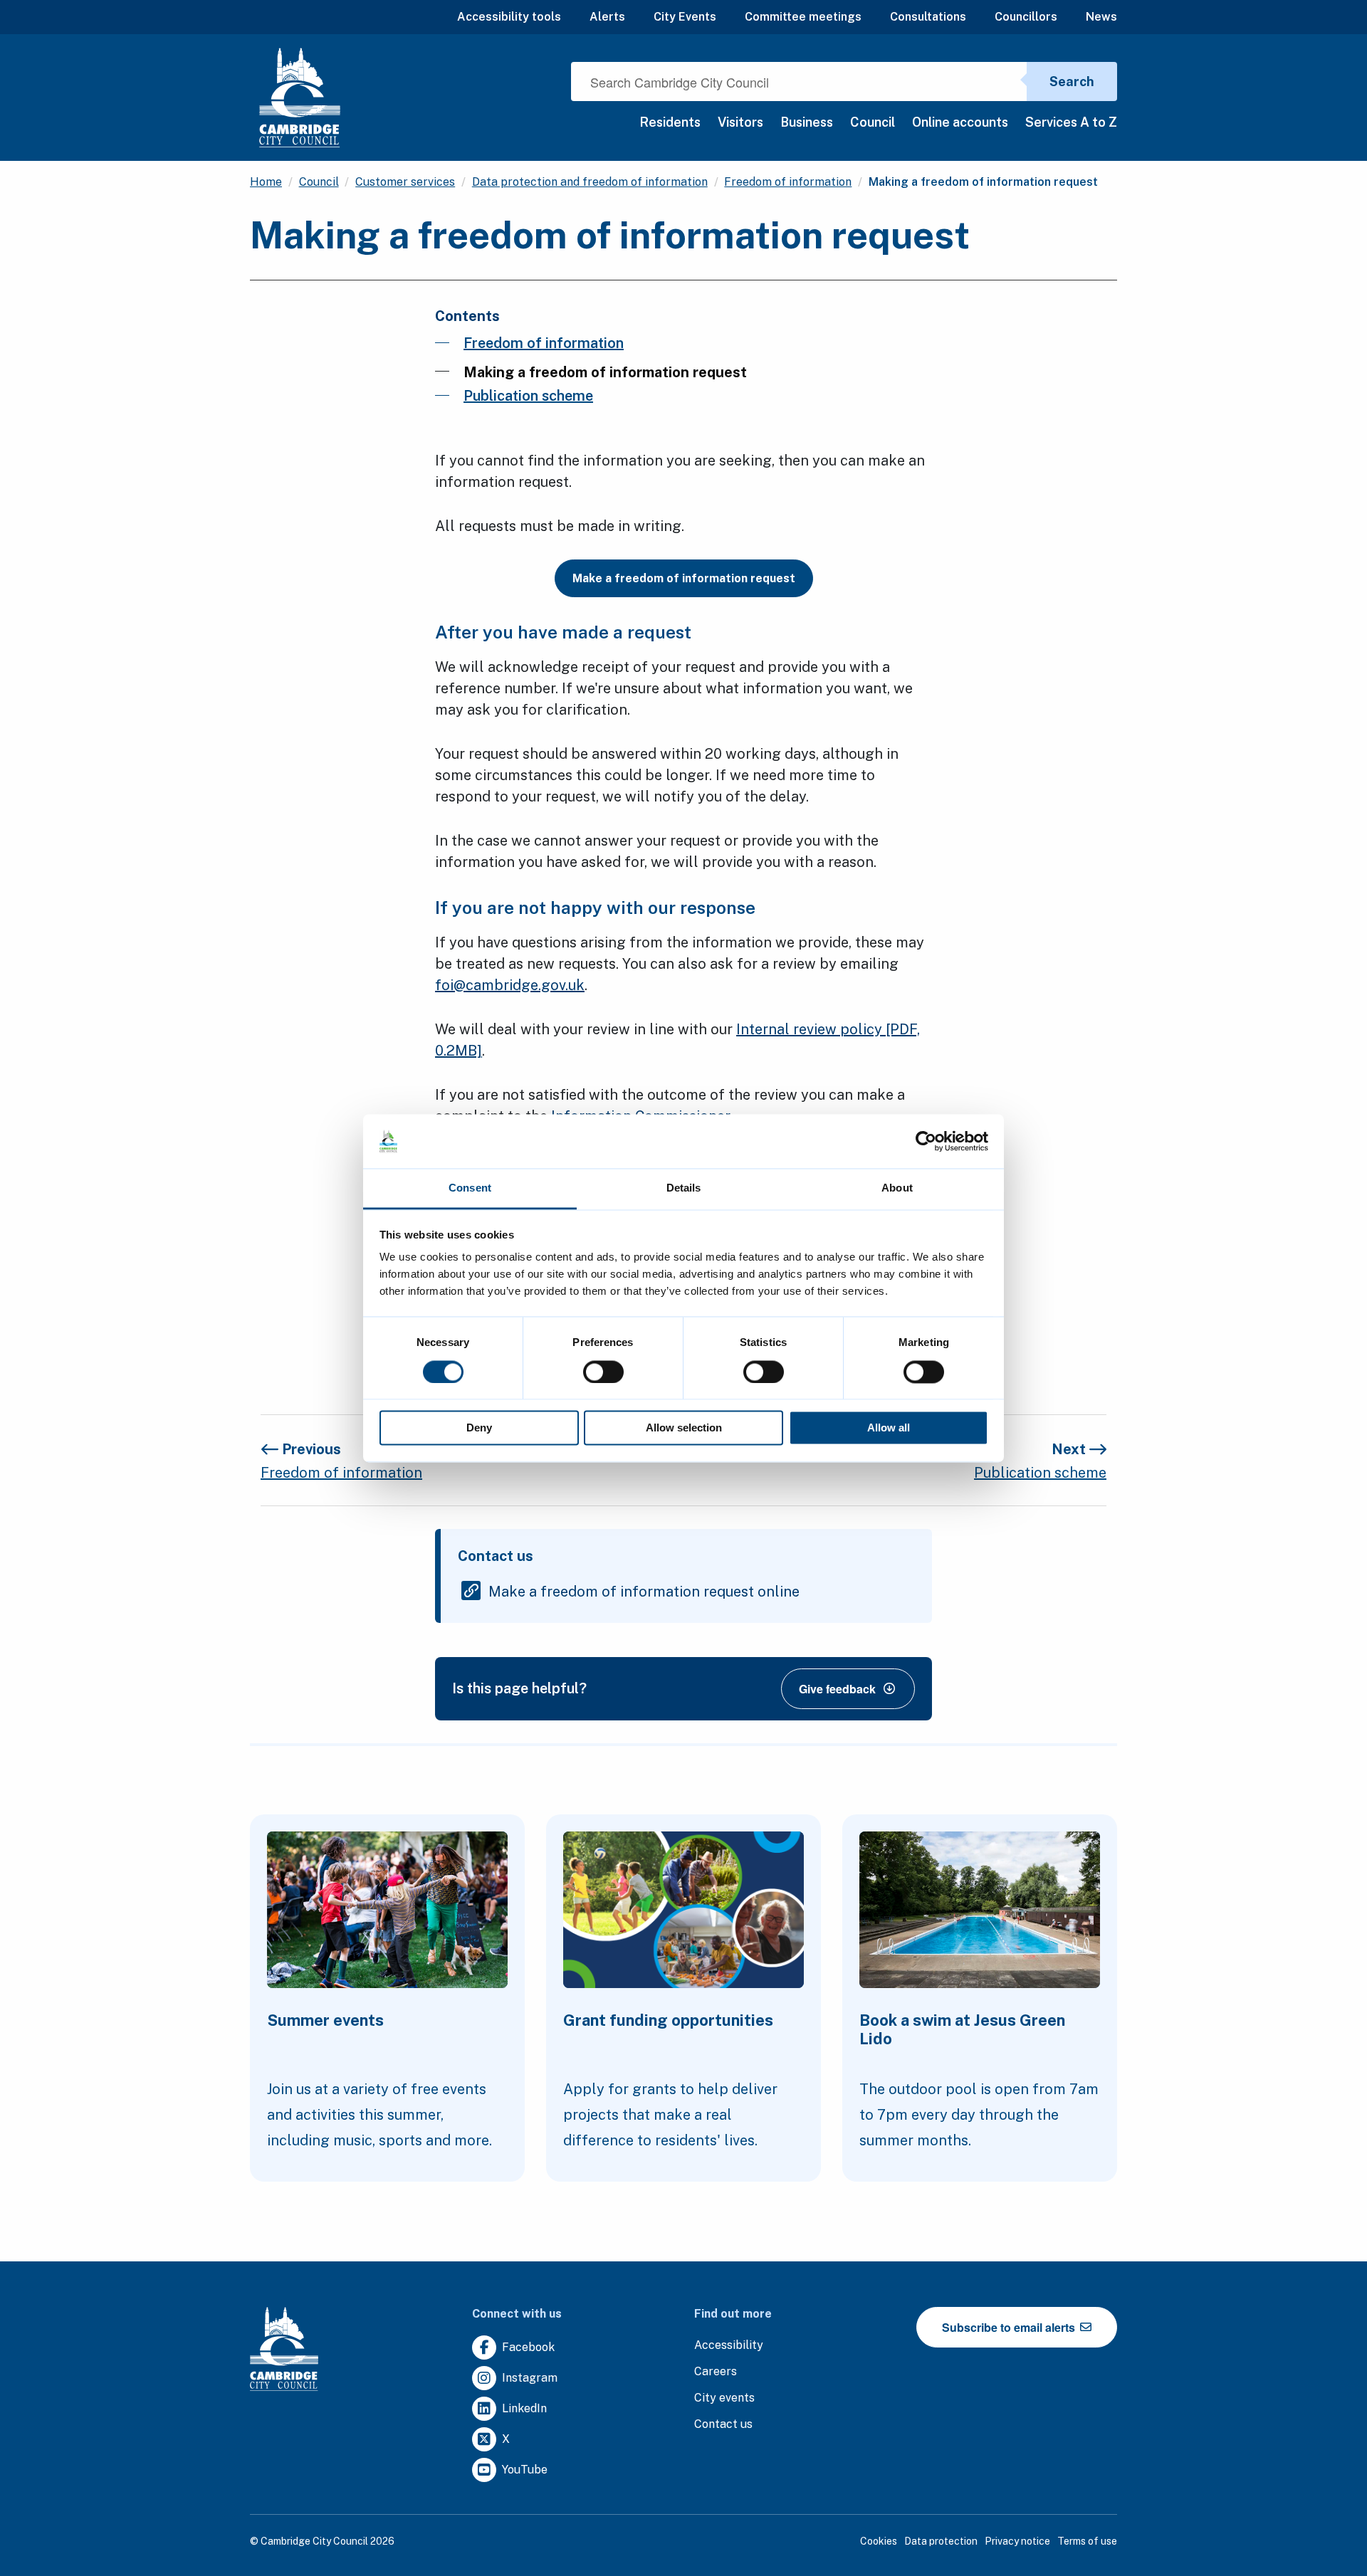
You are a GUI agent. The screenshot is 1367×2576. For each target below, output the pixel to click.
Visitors (740, 122)
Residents (670, 122)
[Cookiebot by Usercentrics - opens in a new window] (926, 1141)
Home (266, 182)
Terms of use (1087, 2541)
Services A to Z (1071, 122)
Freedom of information (788, 182)
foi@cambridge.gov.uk (510, 985)
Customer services (405, 182)
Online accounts (960, 122)
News (1101, 17)
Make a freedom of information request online (644, 1592)
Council (873, 122)
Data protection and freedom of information (590, 182)
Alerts (607, 17)
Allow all (889, 1428)
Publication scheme (528, 396)
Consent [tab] (470, 1188)
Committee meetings (803, 17)
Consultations (928, 17)
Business (807, 122)
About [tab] (897, 1188)
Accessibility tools (509, 17)
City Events (685, 17)
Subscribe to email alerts (1010, 2327)
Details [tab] (684, 1188)
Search (1072, 82)
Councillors (1026, 17)
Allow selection (684, 1428)
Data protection (941, 2541)
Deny (479, 1428)
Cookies (879, 2541)
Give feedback (837, 1689)
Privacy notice (1017, 2541)
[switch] (603, 1372)
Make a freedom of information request (684, 578)
